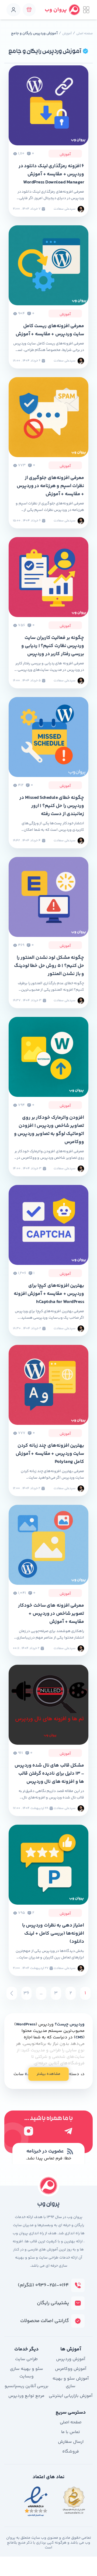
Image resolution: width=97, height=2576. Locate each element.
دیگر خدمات (26, 2349)
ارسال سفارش (71, 2442)
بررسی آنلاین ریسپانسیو (27, 2386)
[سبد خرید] (29, 10)
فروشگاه (71, 2452)
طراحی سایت (26, 2359)
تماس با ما (71, 2432)
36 (26, 1993)
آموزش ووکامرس (71, 2369)
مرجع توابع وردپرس (26, 2396)
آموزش (67, 34)
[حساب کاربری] (13, 10)
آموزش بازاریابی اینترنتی (71, 2396)
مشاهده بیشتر (48, 2074)
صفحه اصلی (84, 34)
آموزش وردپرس (71, 2359)
